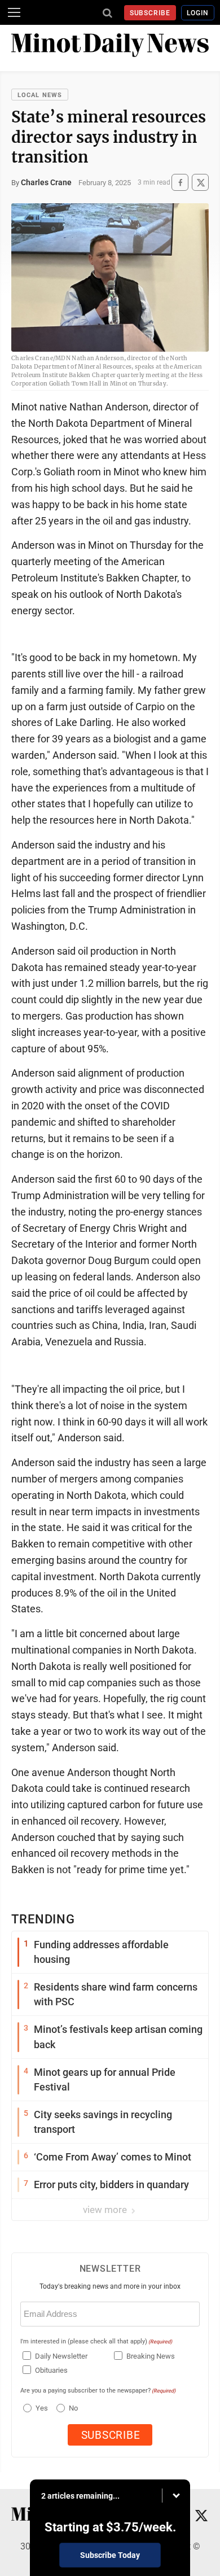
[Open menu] (14, 12)
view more (106, 2210)
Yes (40, 2408)
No (73, 2408)
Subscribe (150, 13)
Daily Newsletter (61, 2356)
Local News (40, 95)
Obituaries (51, 2370)
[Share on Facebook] (180, 183)
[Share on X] (200, 183)
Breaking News (151, 2356)
